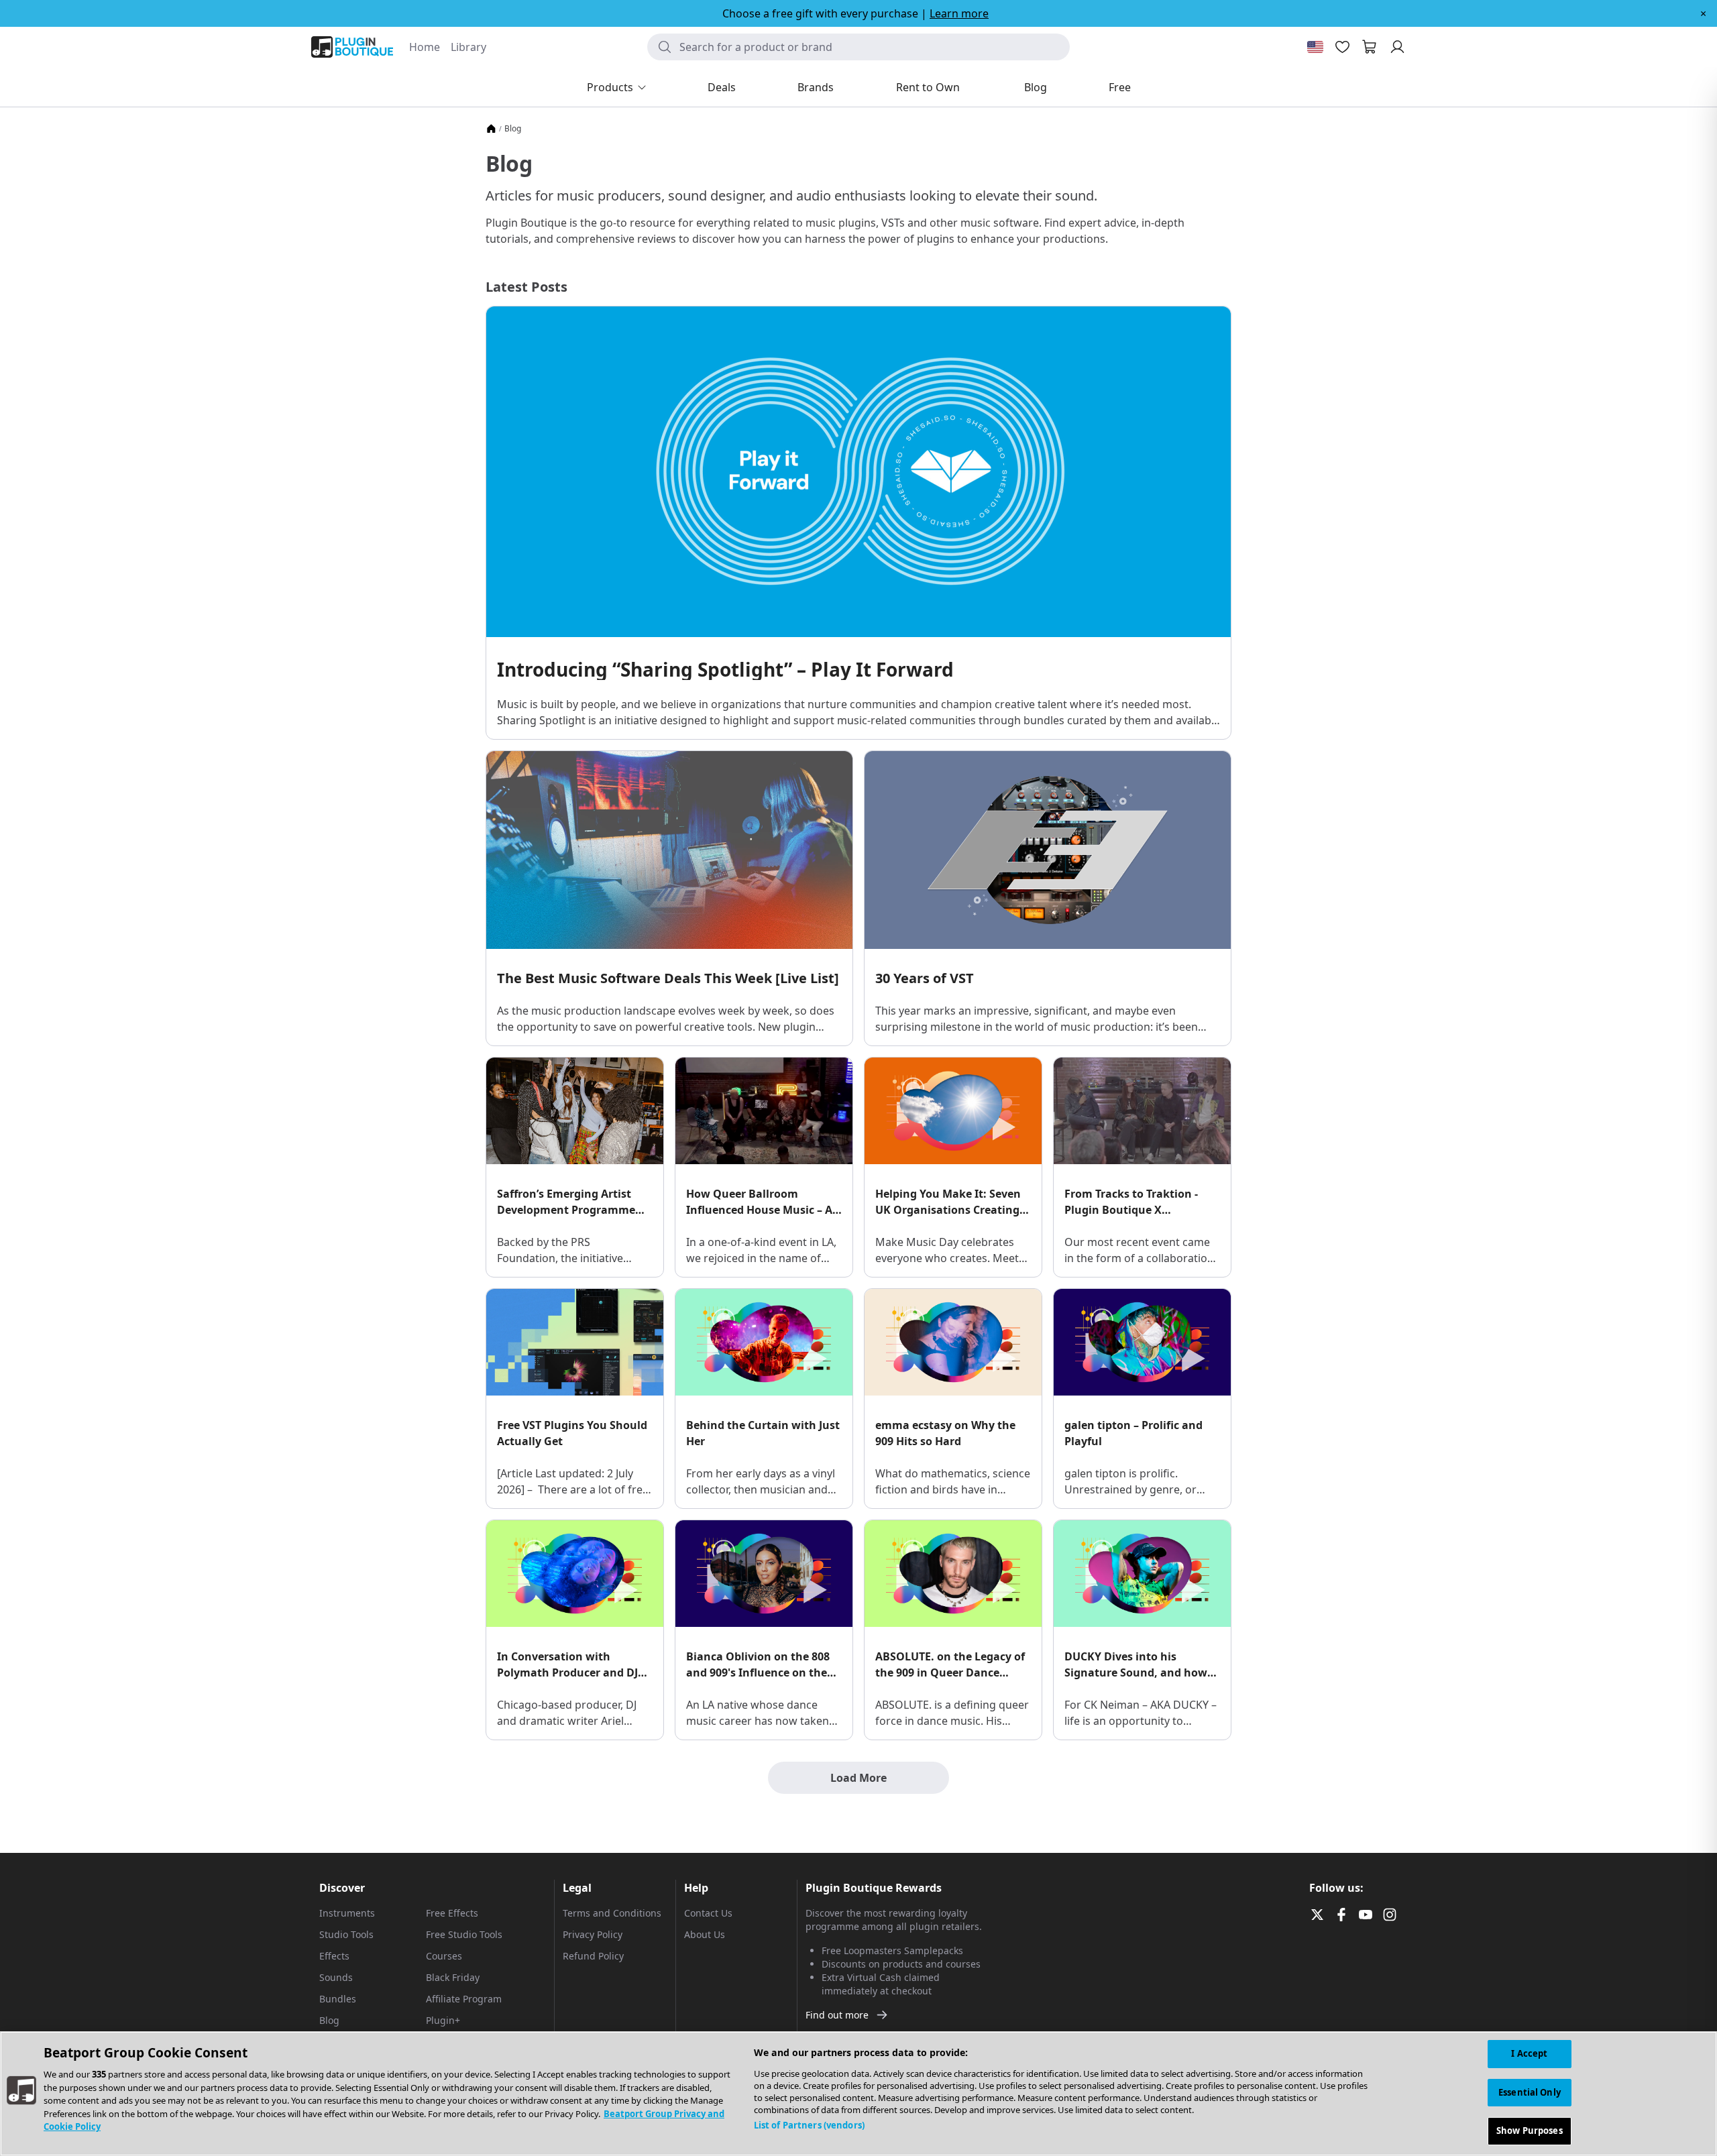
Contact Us (708, 1913)
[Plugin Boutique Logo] (352, 47)
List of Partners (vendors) (809, 2125)
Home (425, 47)
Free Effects (452, 1913)
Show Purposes (1530, 2131)
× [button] (1703, 13)
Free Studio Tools (464, 1934)
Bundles (338, 1999)
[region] (858, 2094)
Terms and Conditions (612, 1913)
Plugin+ (443, 2020)
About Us (705, 1934)
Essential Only (1530, 2092)
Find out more (837, 2015)
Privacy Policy (593, 1934)
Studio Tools (346, 1934)
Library (468, 47)
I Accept (1529, 2053)
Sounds (336, 1977)
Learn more (959, 13)
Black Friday (453, 1977)
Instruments (347, 1913)
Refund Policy (593, 1956)
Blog (329, 2020)
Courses (444, 1956)
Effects (334, 1956)
